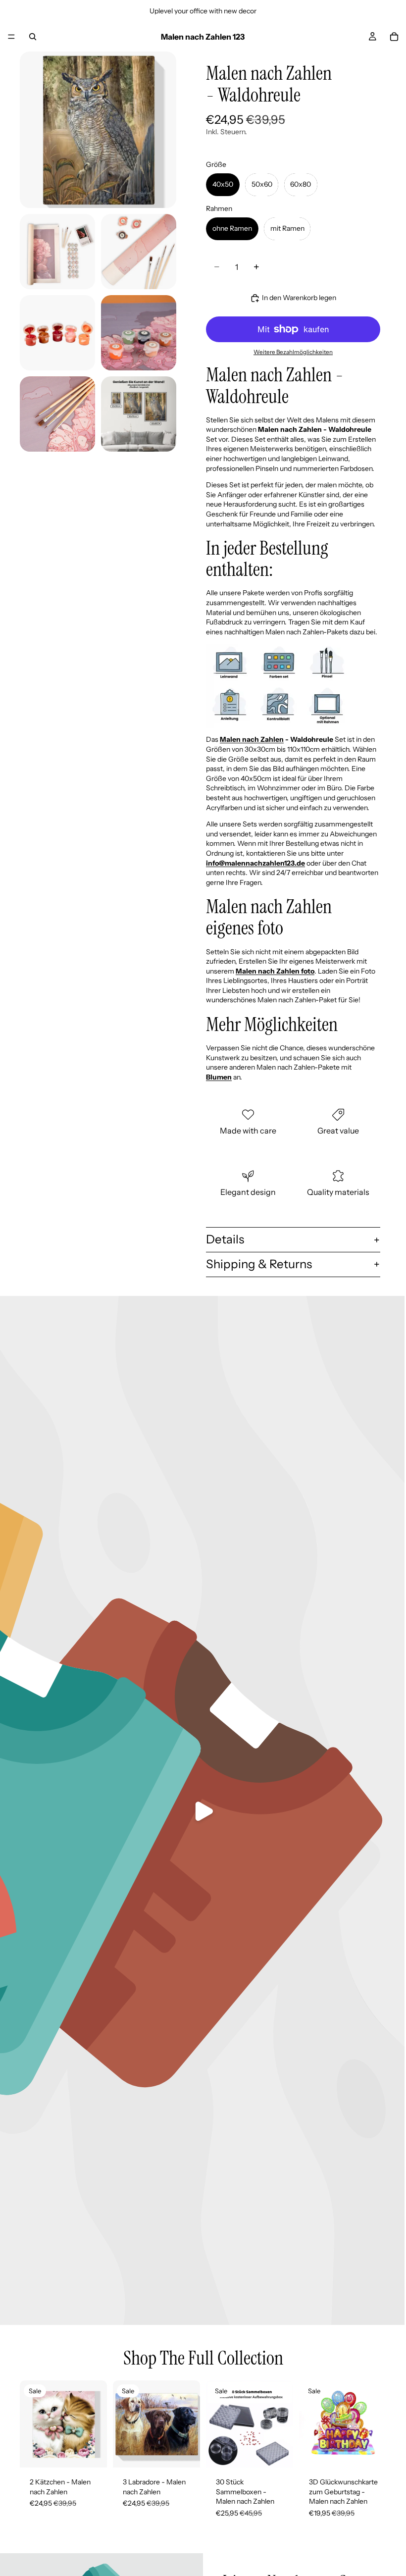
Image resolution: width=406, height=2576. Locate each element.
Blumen (219, 1077)
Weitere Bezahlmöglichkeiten (293, 352)
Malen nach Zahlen (252, 739)
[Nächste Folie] (96, 2424)
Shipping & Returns (259, 1264)
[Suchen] (33, 37)
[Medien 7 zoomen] (139, 414)
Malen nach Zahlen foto (275, 971)
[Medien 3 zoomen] (139, 252)
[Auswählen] (92, 2452)
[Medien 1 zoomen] (98, 130)
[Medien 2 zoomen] (57, 252)
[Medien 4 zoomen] (57, 333)
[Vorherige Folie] (31, 2424)
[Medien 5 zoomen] (139, 333)
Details (225, 1239)
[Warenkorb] (394, 37)
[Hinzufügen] (278, 2452)
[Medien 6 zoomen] (57, 414)
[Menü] (11, 37)
